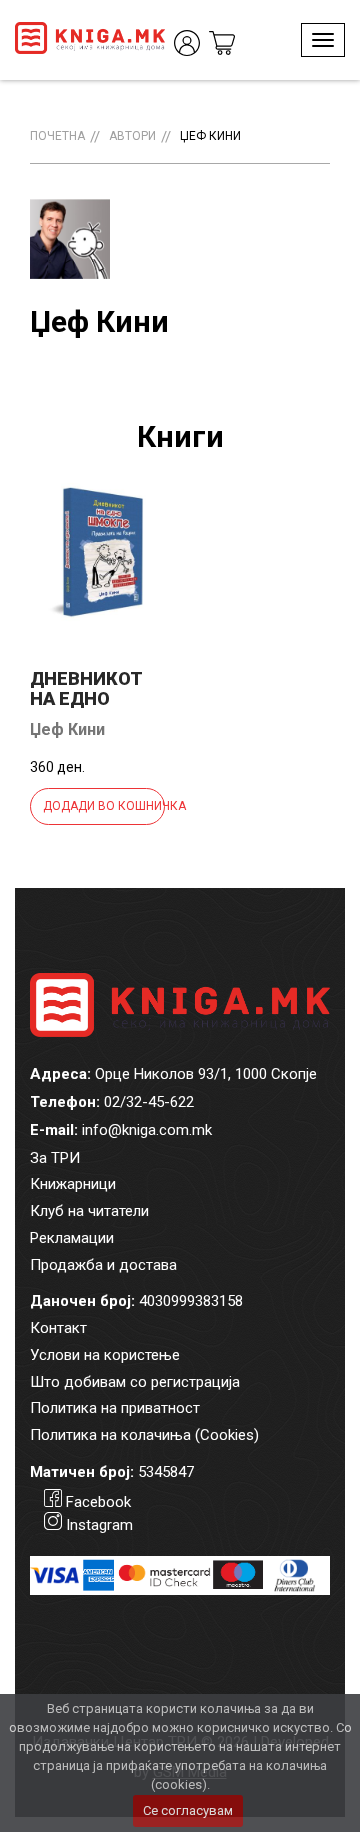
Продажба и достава (103, 1265)
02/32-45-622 (149, 1102)
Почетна (57, 136)
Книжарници (73, 1184)
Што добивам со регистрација (135, 1382)
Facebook (98, 1502)
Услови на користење (105, 1355)
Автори (132, 136)
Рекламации (72, 1238)
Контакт (58, 1328)
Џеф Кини (210, 136)
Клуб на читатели (89, 1211)
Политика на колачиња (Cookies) (144, 1435)
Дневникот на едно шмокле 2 (86, 698)
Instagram (99, 1525)
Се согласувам (188, 1810)
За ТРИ (55, 1158)
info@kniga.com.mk (147, 1130)
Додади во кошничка (104, 806)
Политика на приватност (115, 1408)
